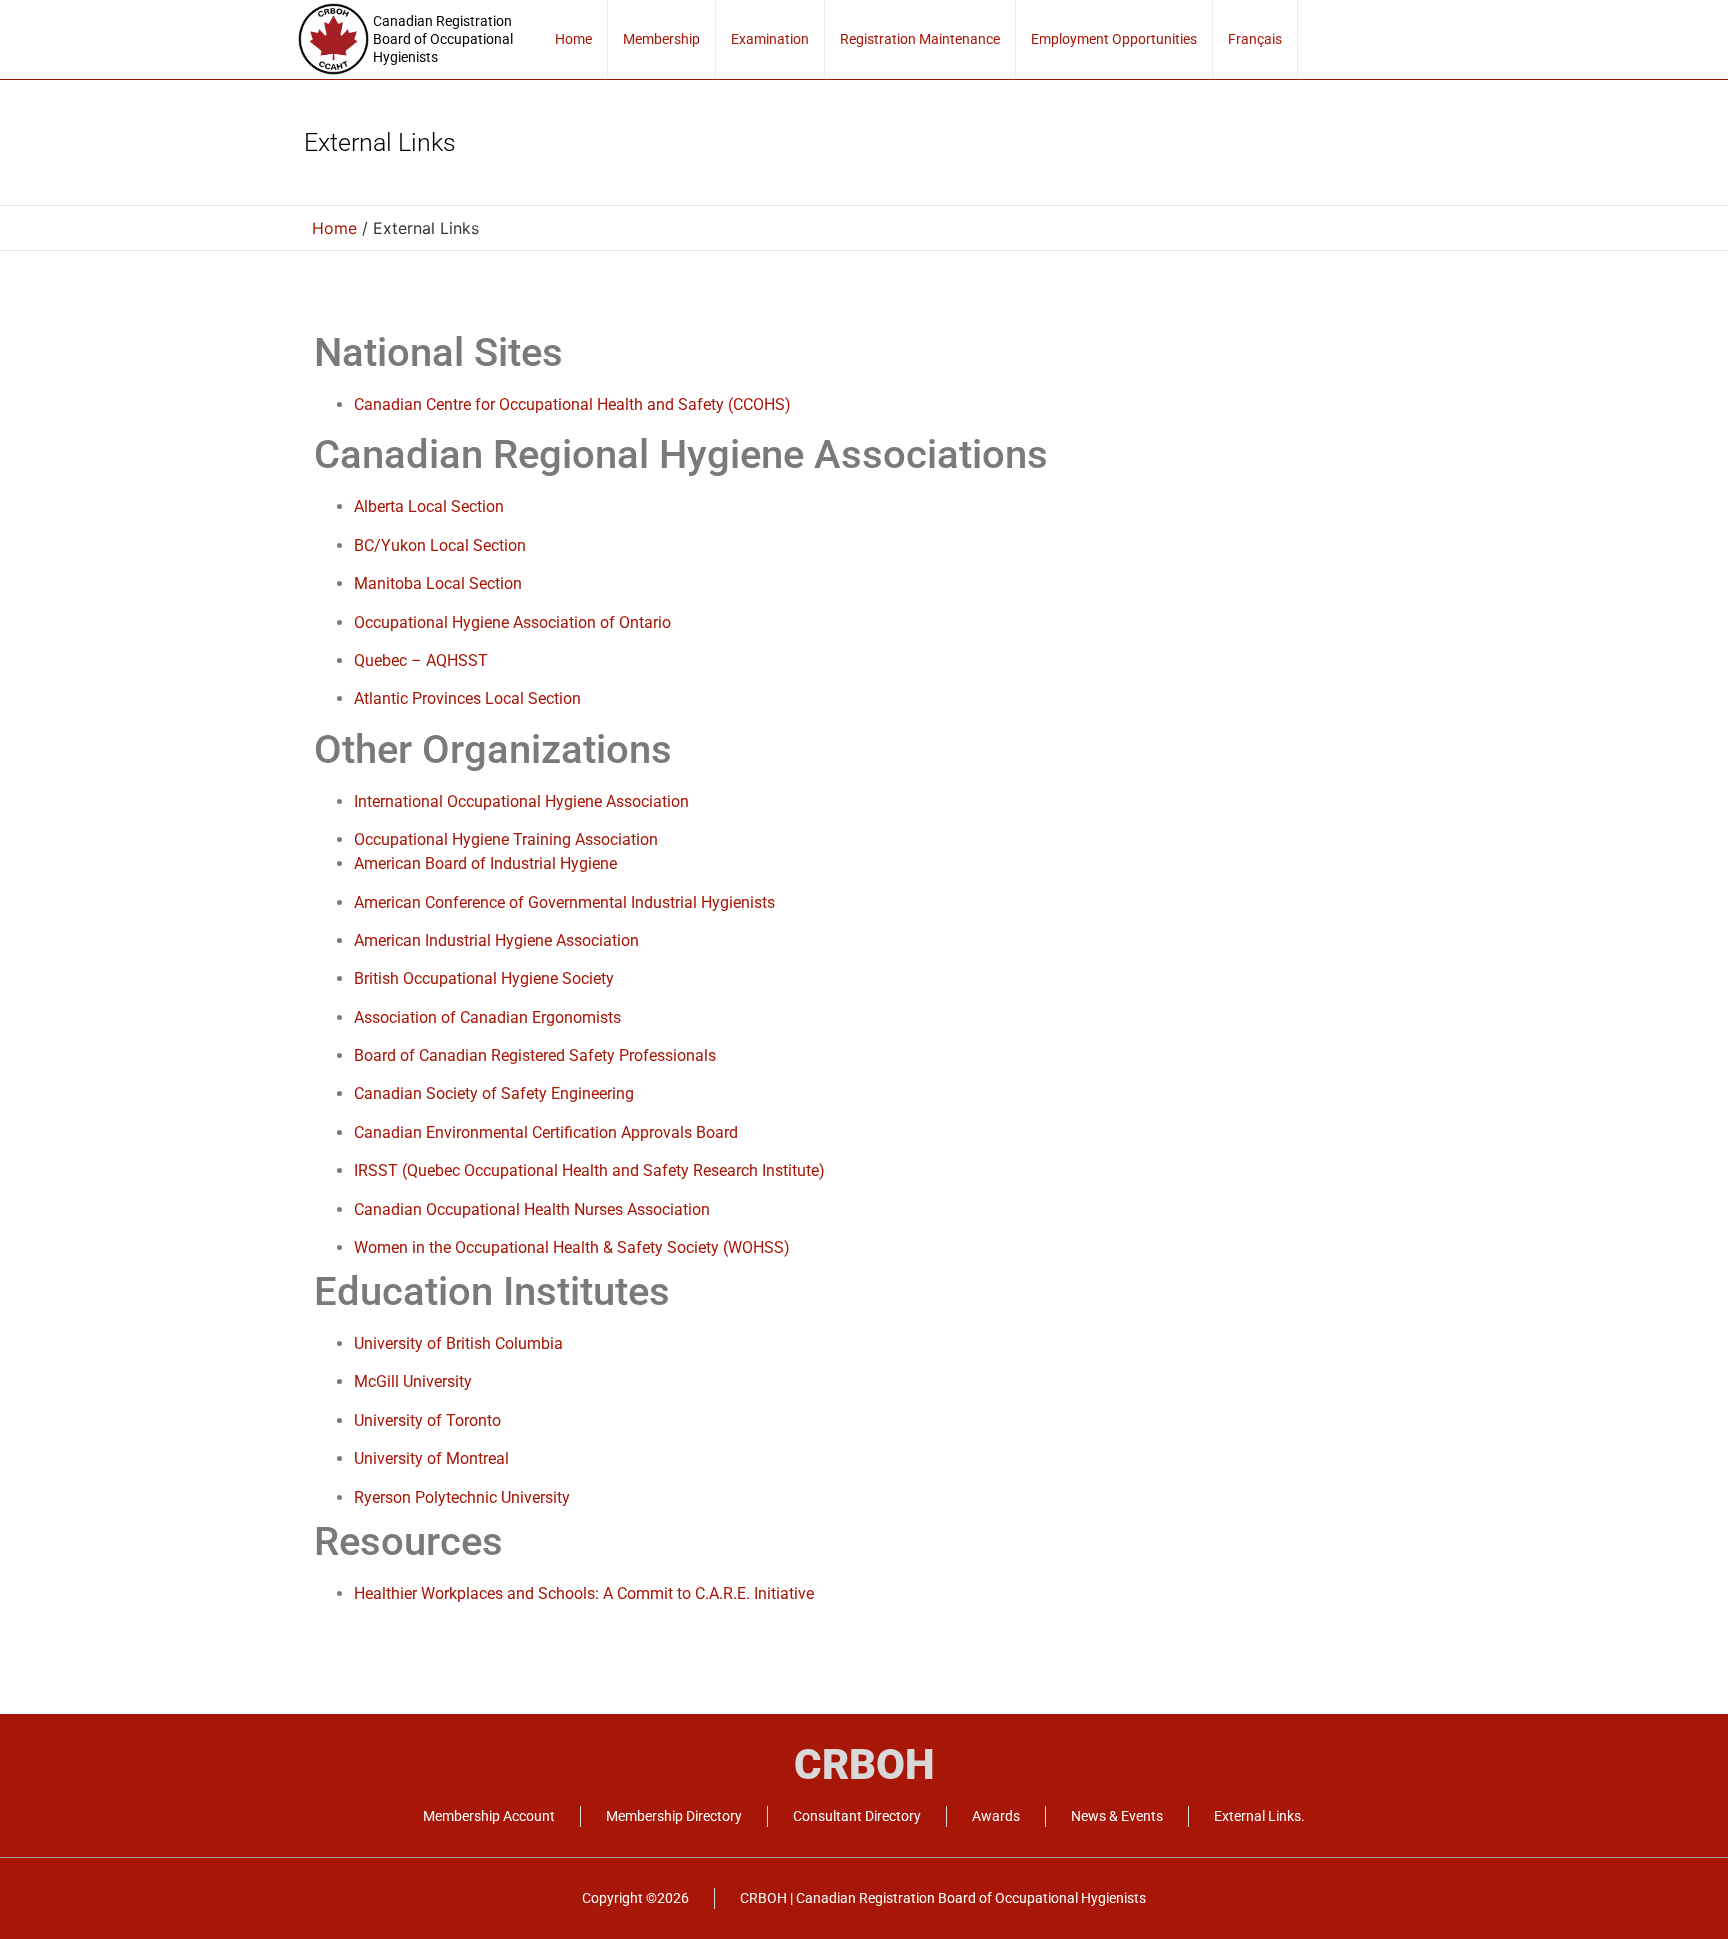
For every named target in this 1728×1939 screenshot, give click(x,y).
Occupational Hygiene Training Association (506, 839)
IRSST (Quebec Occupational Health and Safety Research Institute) (589, 1170)
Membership (661, 39)
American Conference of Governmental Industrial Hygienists (564, 902)
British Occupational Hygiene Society (484, 978)
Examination (770, 39)
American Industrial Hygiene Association (496, 940)
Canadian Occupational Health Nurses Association (532, 1209)
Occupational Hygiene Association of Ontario (512, 622)
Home (573, 39)
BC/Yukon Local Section (440, 545)
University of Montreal (431, 1458)
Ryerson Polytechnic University (462, 1497)
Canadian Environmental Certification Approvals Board (546, 1132)
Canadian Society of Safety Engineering (494, 1093)
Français (1255, 39)
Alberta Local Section (429, 506)
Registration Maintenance (920, 39)
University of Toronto (427, 1420)
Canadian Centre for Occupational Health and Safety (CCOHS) (572, 404)
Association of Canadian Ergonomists (487, 1017)
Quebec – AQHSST (421, 660)
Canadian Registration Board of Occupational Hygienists (443, 39)
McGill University (413, 1381)
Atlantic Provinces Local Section (467, 698)
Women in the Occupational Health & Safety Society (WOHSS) (572, 1247)
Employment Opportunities (1114, 39)
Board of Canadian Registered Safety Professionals (537, 1055)
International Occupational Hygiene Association (521, 801)
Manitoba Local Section (438, 583)
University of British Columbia (458, 1343)
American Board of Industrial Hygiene (485, 863)
